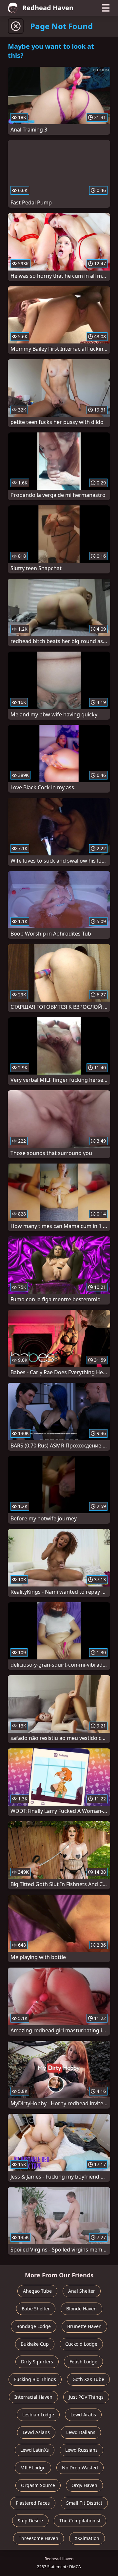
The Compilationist (80, 2521)
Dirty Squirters (37, 2362)
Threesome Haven (39, 2538)
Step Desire (30, 2521)
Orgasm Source (38, 2485)
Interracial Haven (33, 2397)
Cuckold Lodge (81, 2344)
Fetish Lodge (83, 2362)
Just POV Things (86, 2397)
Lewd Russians (81, 2450)
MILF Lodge (33, 2468)
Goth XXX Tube (88, 2379)
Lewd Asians (36, 2432)
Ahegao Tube (37, 2291)
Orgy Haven (84, 2485)
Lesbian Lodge (38, 2415)
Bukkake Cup (35, 2344)
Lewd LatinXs (35, 2450)
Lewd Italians (81, 2432)
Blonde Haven (81, 2309)
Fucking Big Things (35, 2379)
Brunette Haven (84, 2326)
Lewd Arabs (83, 2415)
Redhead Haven (48, 8)
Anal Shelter (82, 2291)
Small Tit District (84, 2503)
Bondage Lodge (34, 2326)
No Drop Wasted (80, 2468)
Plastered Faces (33, 2503)
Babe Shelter (36, 2309)
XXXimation (87, 2538)
